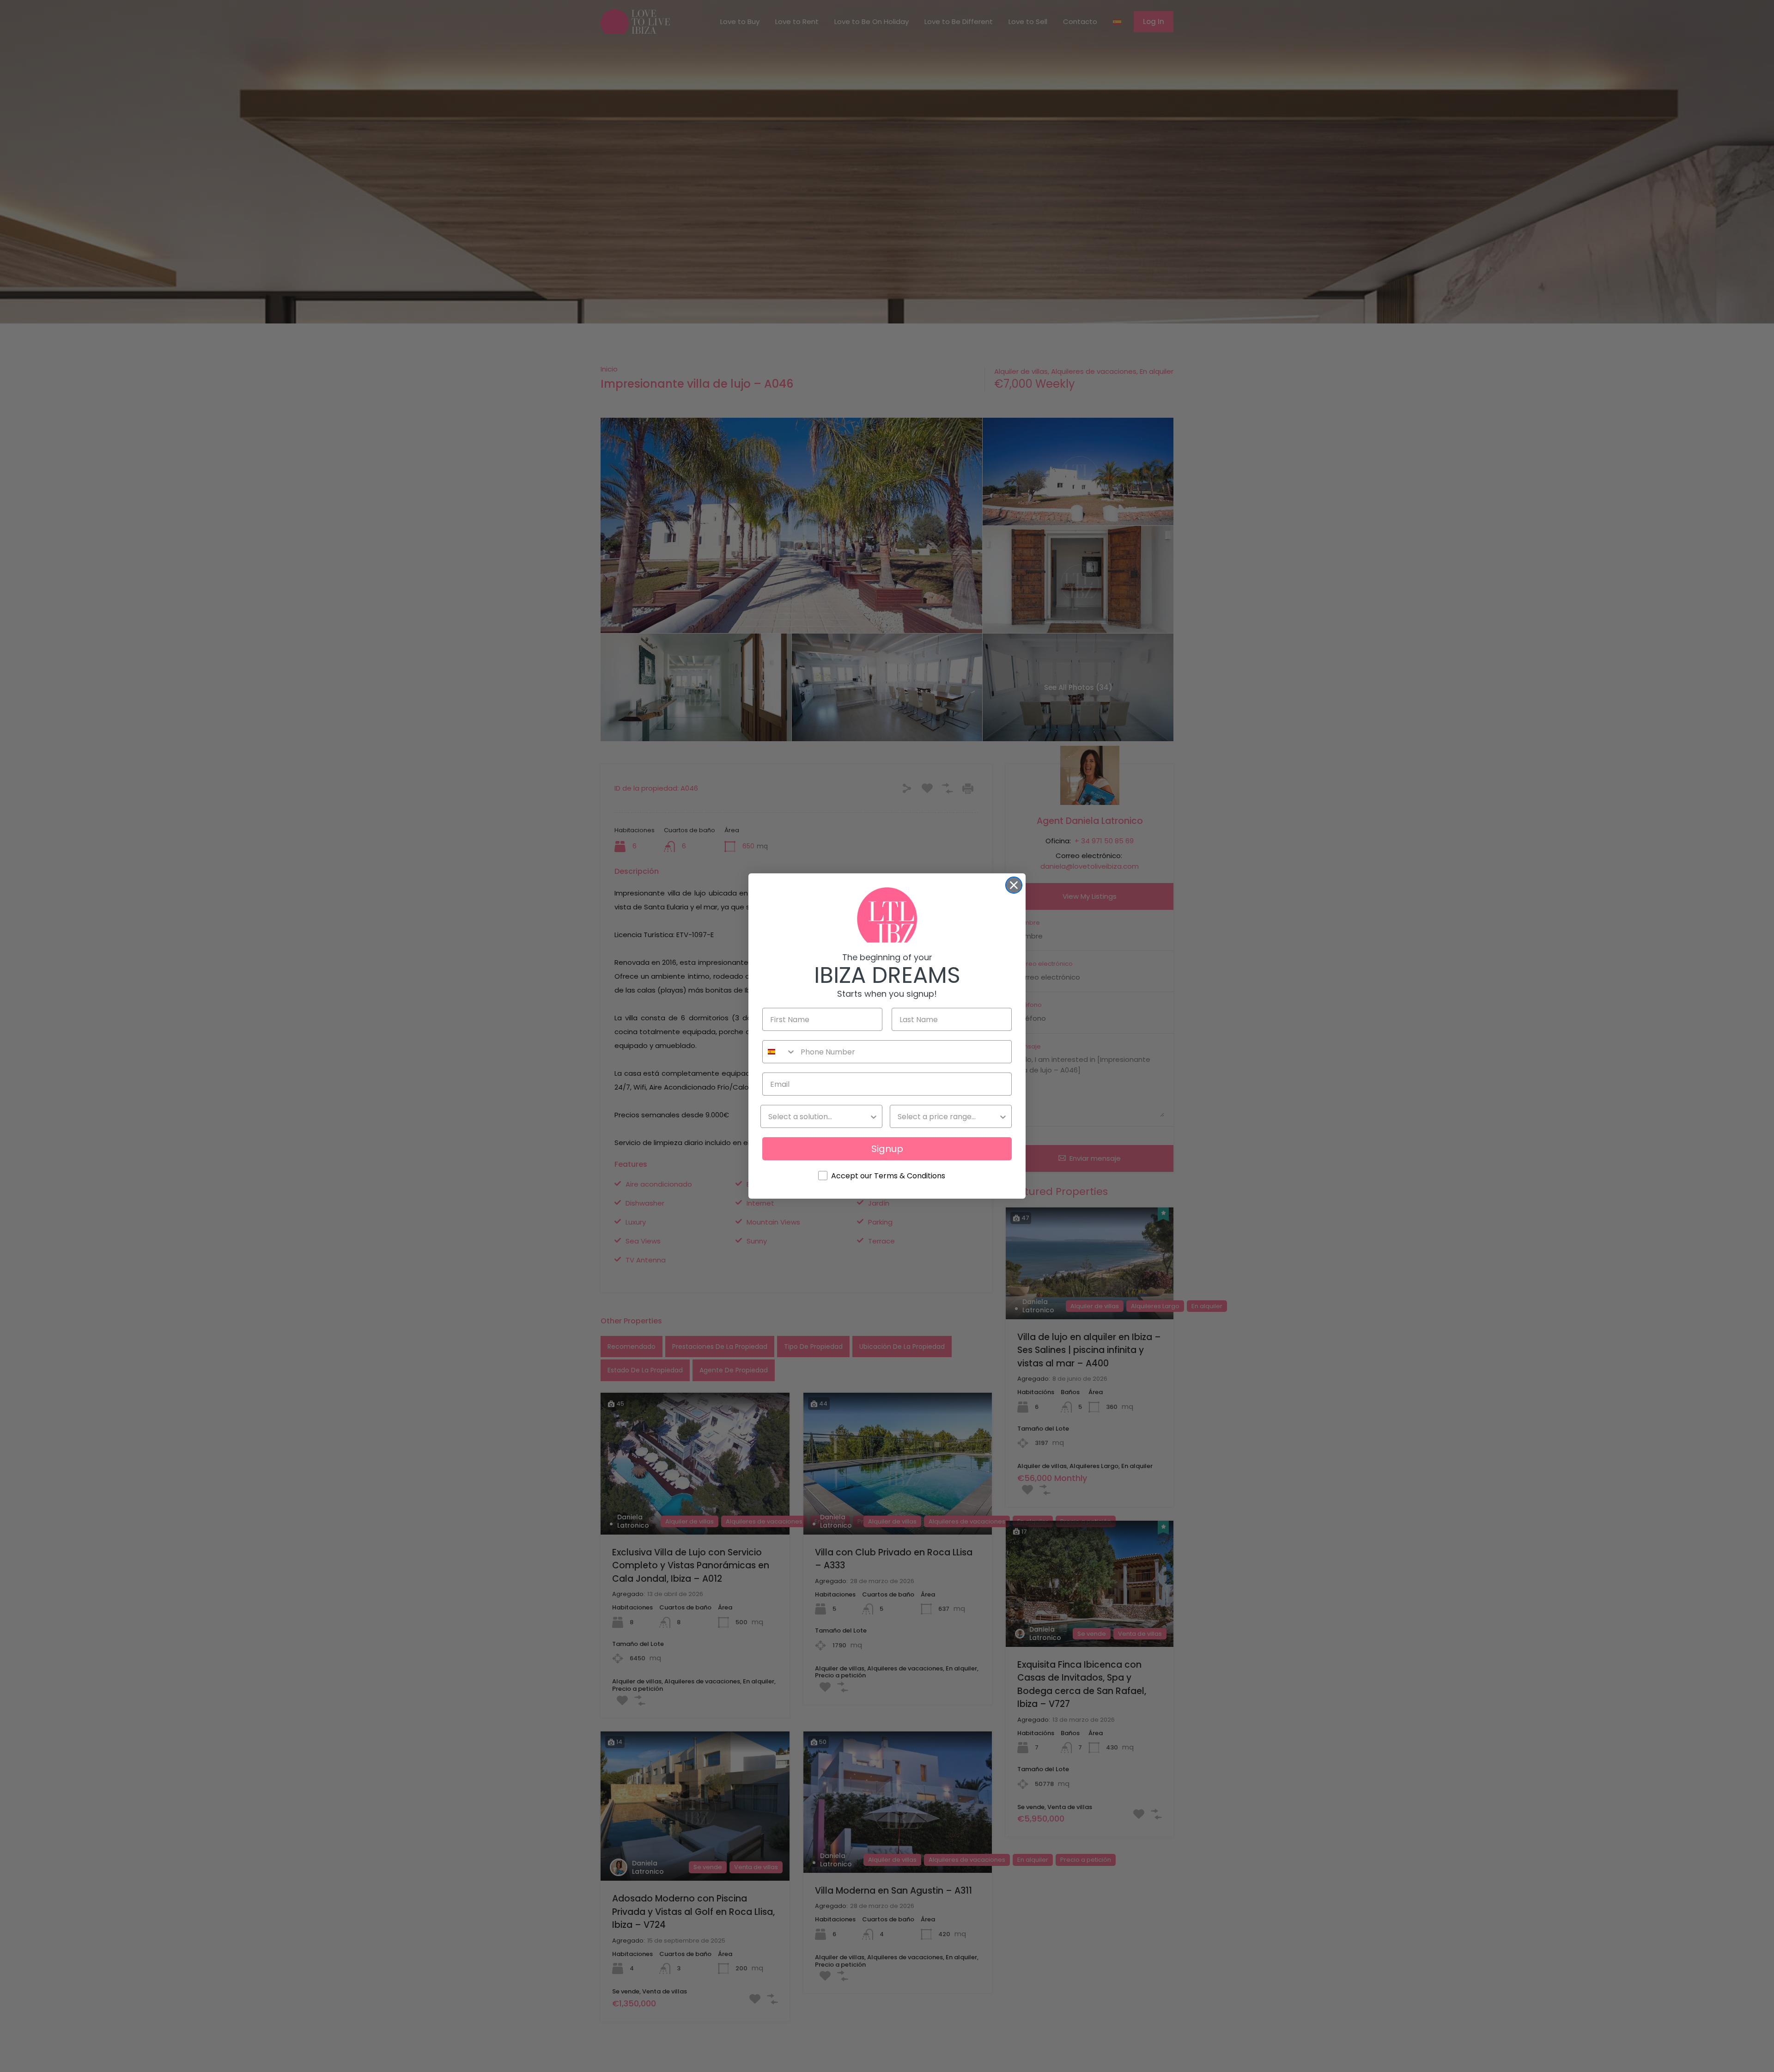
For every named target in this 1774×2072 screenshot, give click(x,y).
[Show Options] (874, 1116)
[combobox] (779, 1052)
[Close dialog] (1014, 885)
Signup (887, 1149)
